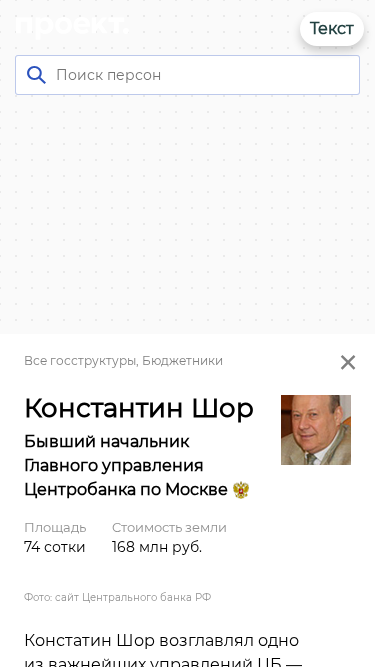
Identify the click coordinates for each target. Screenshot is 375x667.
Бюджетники (182, 360)
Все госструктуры (80, 360)
